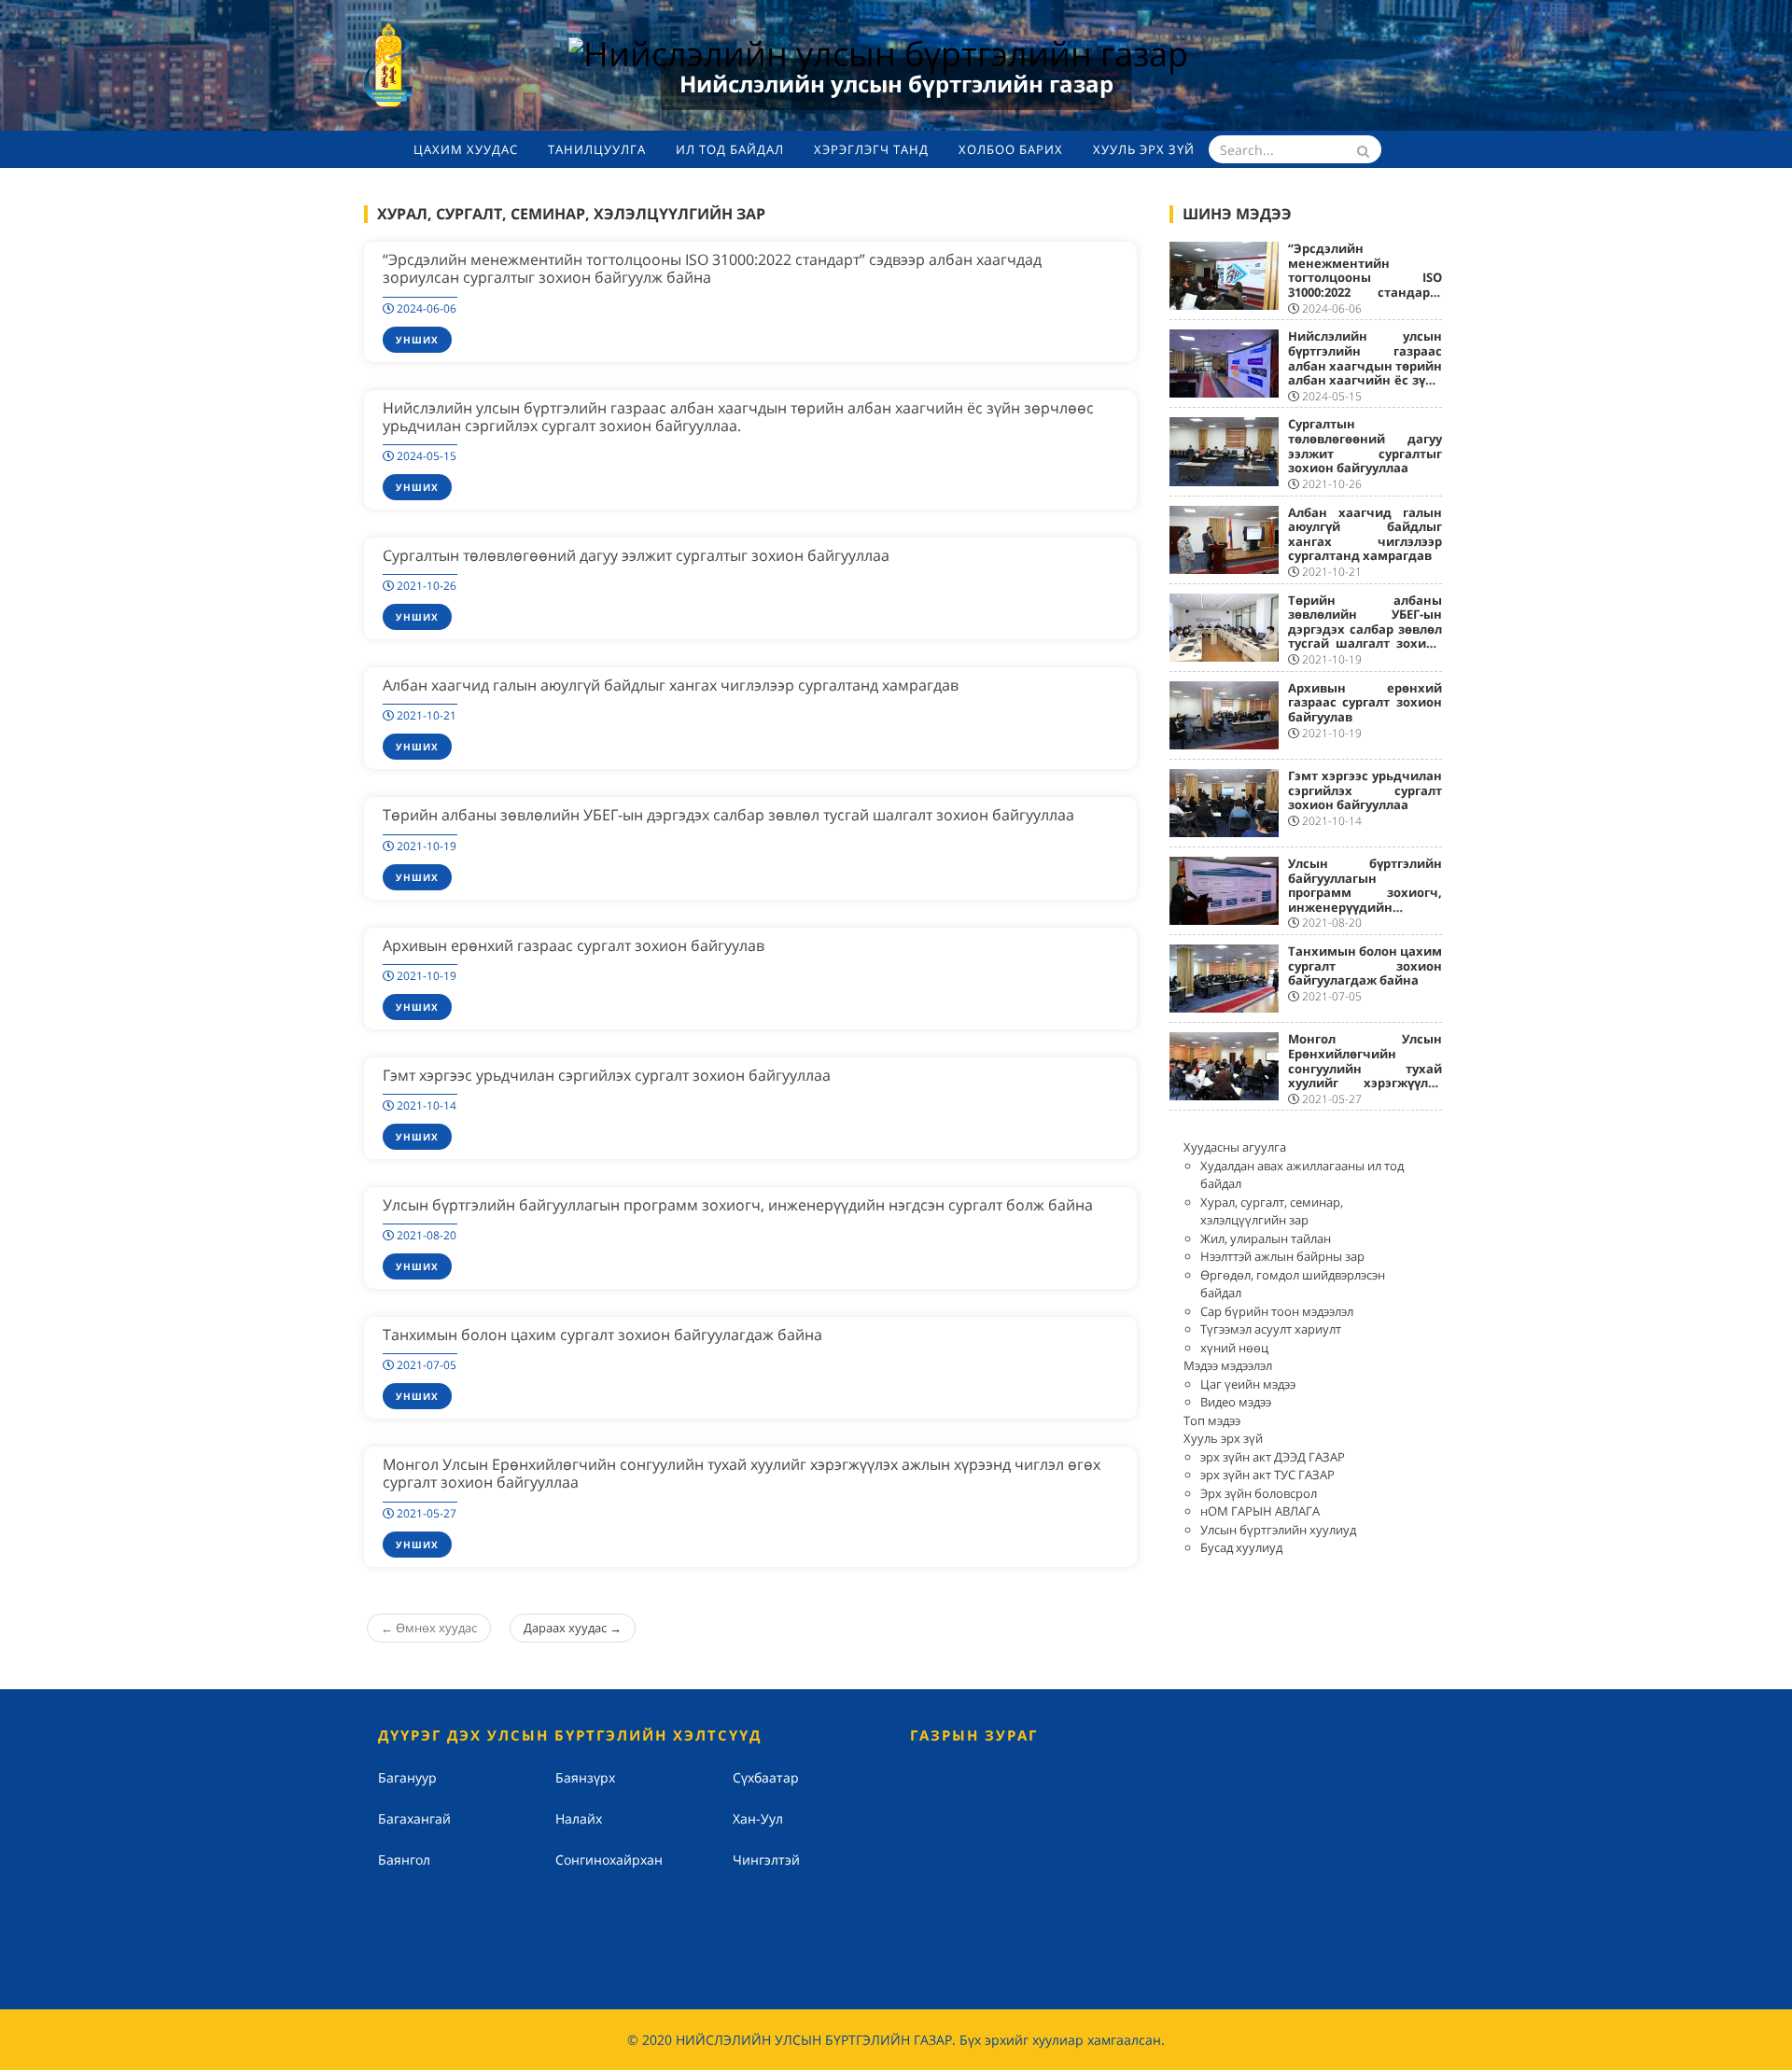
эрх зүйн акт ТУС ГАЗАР (1267, 1475)
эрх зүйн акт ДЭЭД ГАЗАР (1273, 1457)
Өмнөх (429, 1628)
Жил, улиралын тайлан (1266, 1238)
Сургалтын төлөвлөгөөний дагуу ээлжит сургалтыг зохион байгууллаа (636, 555)
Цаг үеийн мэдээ (1248, 1384)
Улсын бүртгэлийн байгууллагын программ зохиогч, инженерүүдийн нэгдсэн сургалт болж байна (738, 1205)
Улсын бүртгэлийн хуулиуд (1278, 1530)
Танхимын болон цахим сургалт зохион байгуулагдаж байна (602, 1335)
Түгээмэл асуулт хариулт (1271, 1329)
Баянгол (404, 1860)
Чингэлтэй (766, 1860)
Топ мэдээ (1212, 1420)
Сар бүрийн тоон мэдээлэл (1277, 1311)
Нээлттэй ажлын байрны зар (1282, 1256)
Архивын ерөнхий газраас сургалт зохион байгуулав (574, 945)
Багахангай (414, 1818)
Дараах (573, 1628)
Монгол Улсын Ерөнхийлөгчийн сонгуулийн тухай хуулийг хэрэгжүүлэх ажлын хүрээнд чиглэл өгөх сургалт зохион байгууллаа (742, 1473)
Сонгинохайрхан (609, 1860)
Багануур (407, 1777)
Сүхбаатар (766, 1777)
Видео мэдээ (1236, 1402)
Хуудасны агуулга (1235, 1147)
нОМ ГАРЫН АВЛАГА (1260, 1511)
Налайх (579, 1818)
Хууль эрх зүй (1223, 1438)
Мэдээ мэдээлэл (1228, 1365)
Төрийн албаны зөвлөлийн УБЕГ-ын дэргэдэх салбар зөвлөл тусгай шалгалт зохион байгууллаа (728, 815)
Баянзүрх (585, 1777)
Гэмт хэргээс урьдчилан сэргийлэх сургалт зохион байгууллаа (607, 1075)
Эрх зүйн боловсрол (1259, 1493)
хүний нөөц (1234, 1348)
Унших (417, 340)
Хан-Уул (758, 1818)
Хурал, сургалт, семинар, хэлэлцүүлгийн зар (1272, 1211)
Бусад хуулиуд (1241, 1547)
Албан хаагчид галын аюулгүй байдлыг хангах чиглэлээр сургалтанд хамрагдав (671, 685)
